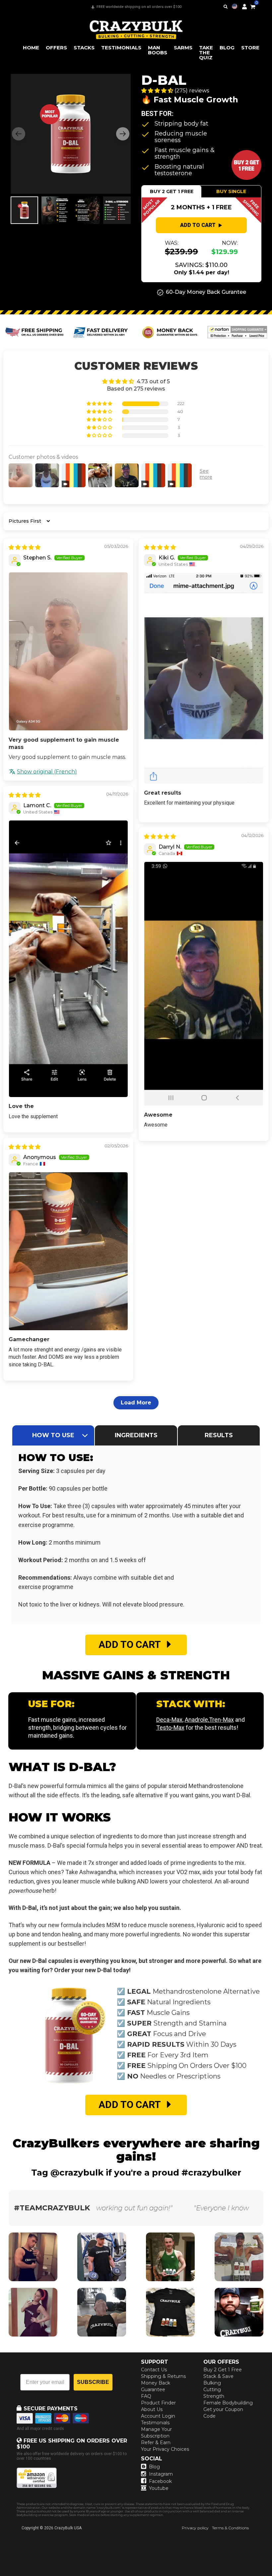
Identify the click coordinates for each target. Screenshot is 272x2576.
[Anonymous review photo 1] (68, 1251)
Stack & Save (218, 2376)
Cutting (212, 2390)
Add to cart (198, 225)
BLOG (227, 48)
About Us (152, 2409)
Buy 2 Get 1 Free (223, 2370)
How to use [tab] (53, 1435)
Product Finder (158, 2403)
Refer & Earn (156, 2443)
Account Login (158, 2416)
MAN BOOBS (158, 50)
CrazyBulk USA (68, 2528)
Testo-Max (170, 1728)
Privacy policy (195, 2528)
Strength (214, 2396)
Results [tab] (219, 1435)
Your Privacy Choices (165, 2449)
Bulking (212, 2383)
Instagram (161, 2474)
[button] (272, 2576)
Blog (154, 2467)
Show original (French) (47, 772)
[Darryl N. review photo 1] (204, 984)
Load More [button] (136, 1403)
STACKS (84, 48)
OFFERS (56, 48)
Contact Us (154, 2370)
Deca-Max (169, 1720)
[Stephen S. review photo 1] (68, 651)
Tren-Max (221, 1720)
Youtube (159, 2488)
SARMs (183, 48)
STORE (250, 48)
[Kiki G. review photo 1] (204, 678)
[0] (253, 6)
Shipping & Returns (163, 2376)
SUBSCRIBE (93, 2382)
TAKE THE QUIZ (206, 53)
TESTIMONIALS (121, 48)
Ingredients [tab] (136, 1435)
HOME (31, 48)
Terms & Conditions (230, 2528)
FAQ (146, 2396)
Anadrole (196, 1720)
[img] (25, 547)
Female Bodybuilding (228, 2403)
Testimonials (155, 2423)
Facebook (160, 2481)
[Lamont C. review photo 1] (68, 959)
